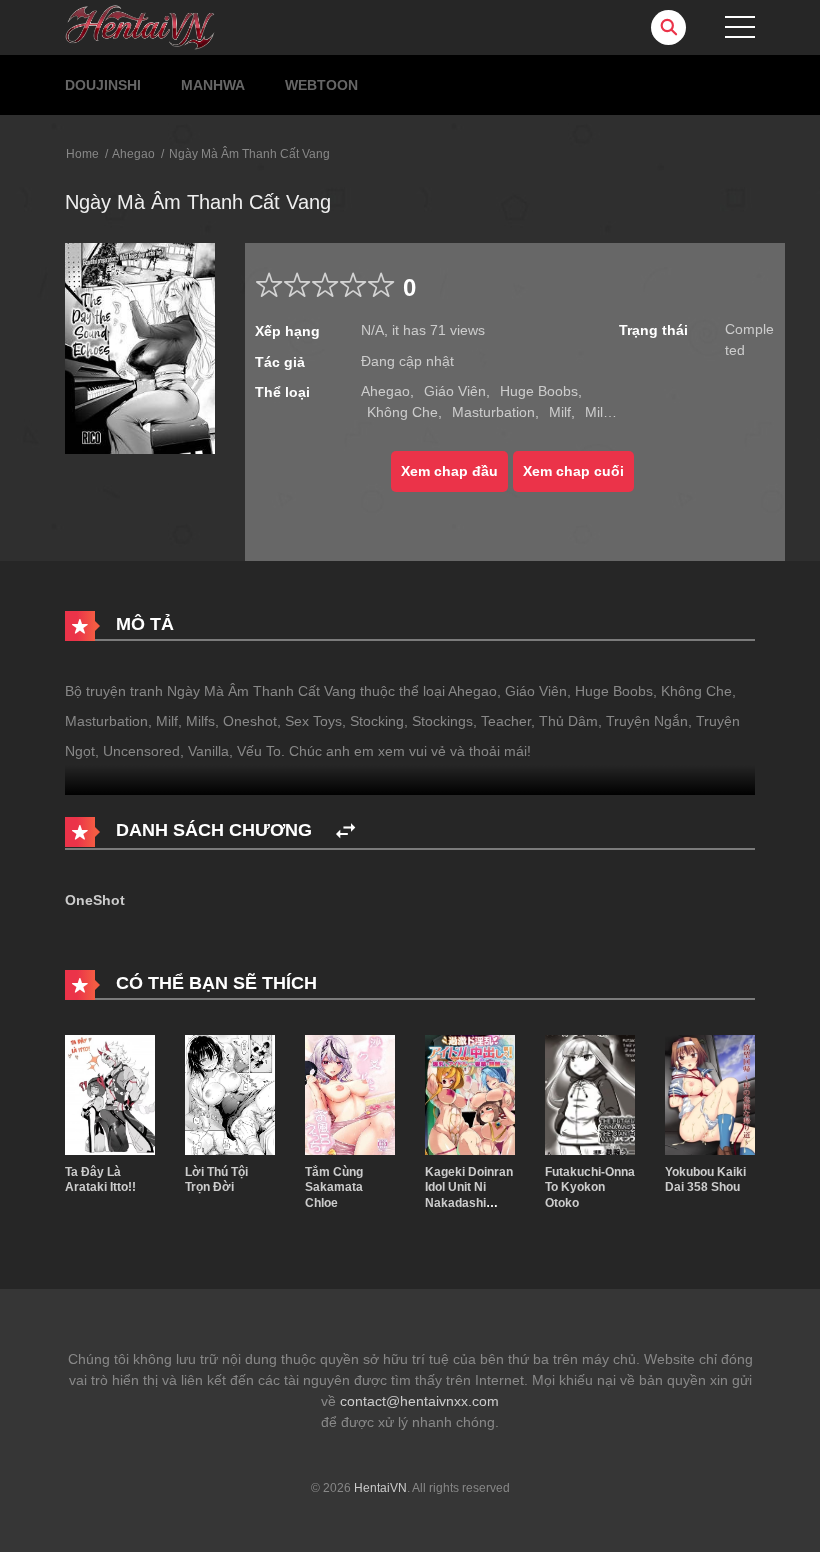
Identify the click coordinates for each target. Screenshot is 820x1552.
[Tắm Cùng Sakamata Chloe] (350, 1093)
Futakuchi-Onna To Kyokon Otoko (590, 1187)
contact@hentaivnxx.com (419, 1401)
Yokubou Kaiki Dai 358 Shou (705, 1180)
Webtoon (321, 85)
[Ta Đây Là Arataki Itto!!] (110, 1093)
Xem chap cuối (573, 471)
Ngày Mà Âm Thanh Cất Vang (249, 154)
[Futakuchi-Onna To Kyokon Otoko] (590, 1093)
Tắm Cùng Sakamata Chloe (334, 1187)
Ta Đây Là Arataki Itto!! (100, 1180)
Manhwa (213, 85)
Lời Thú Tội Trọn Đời (216, 1180)
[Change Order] (345, 831)
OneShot (95, 900)
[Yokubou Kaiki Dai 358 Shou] (710, 1093)
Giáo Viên (455, 391)
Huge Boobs (539, 391)
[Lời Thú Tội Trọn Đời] (230, 1093)
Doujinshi (103, 85)
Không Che (402, 412)
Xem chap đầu (449, 471)
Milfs (599, 412)
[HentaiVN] (140, 26)
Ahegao (133, 154)
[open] (740, 27)
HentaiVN (380, 1488)
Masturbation (493, 412)
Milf (560, 412)
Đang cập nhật (407, 361)
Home (82, 154)
